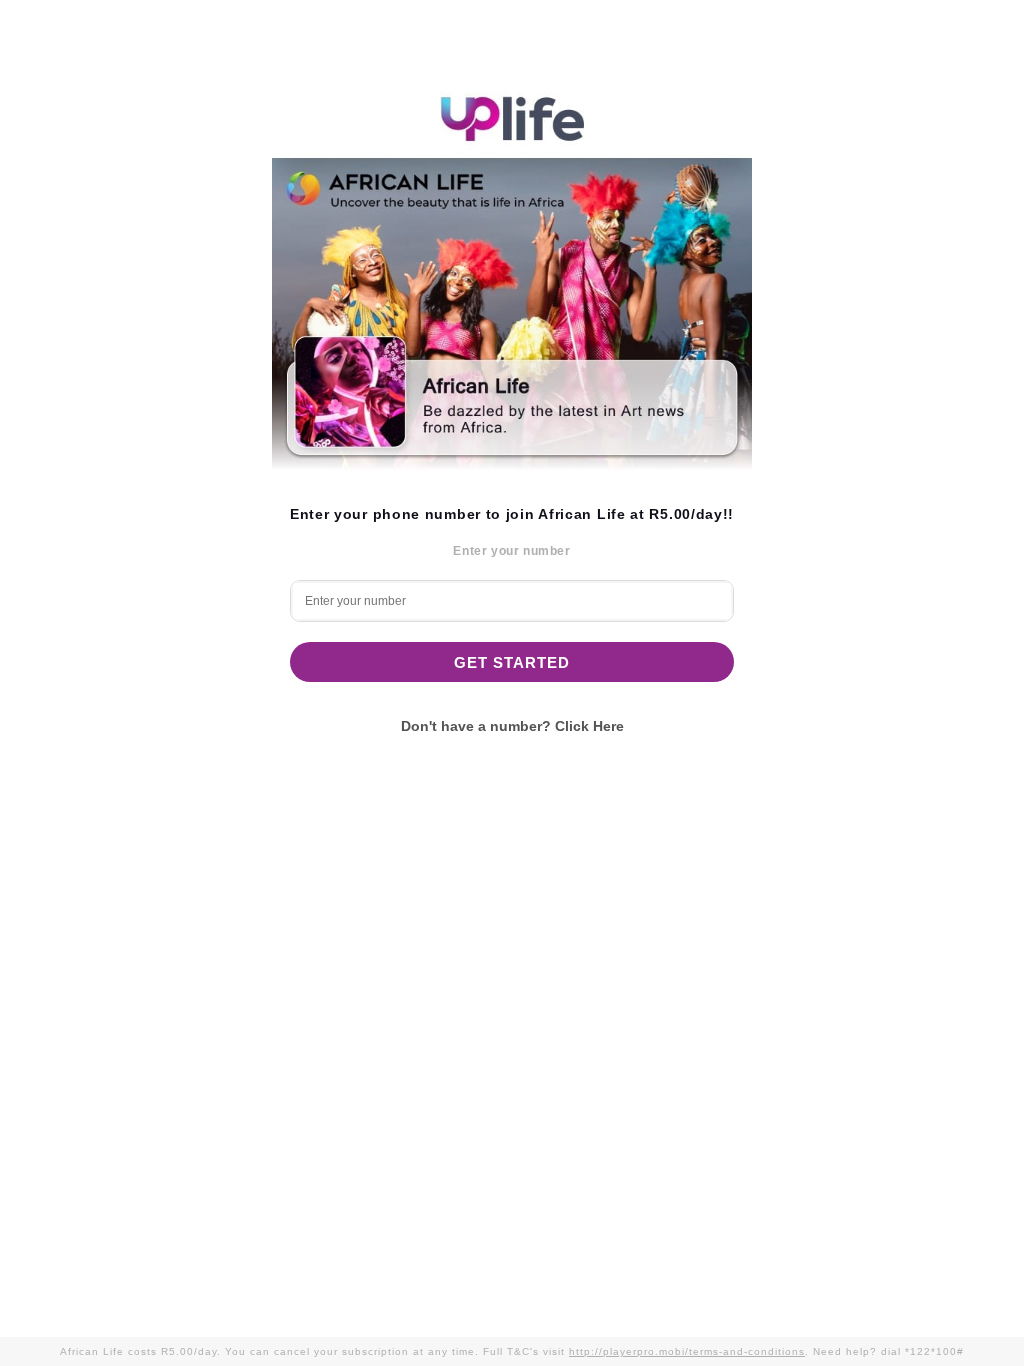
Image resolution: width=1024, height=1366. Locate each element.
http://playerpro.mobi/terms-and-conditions (687, 1351)
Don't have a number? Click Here (512, 726)
